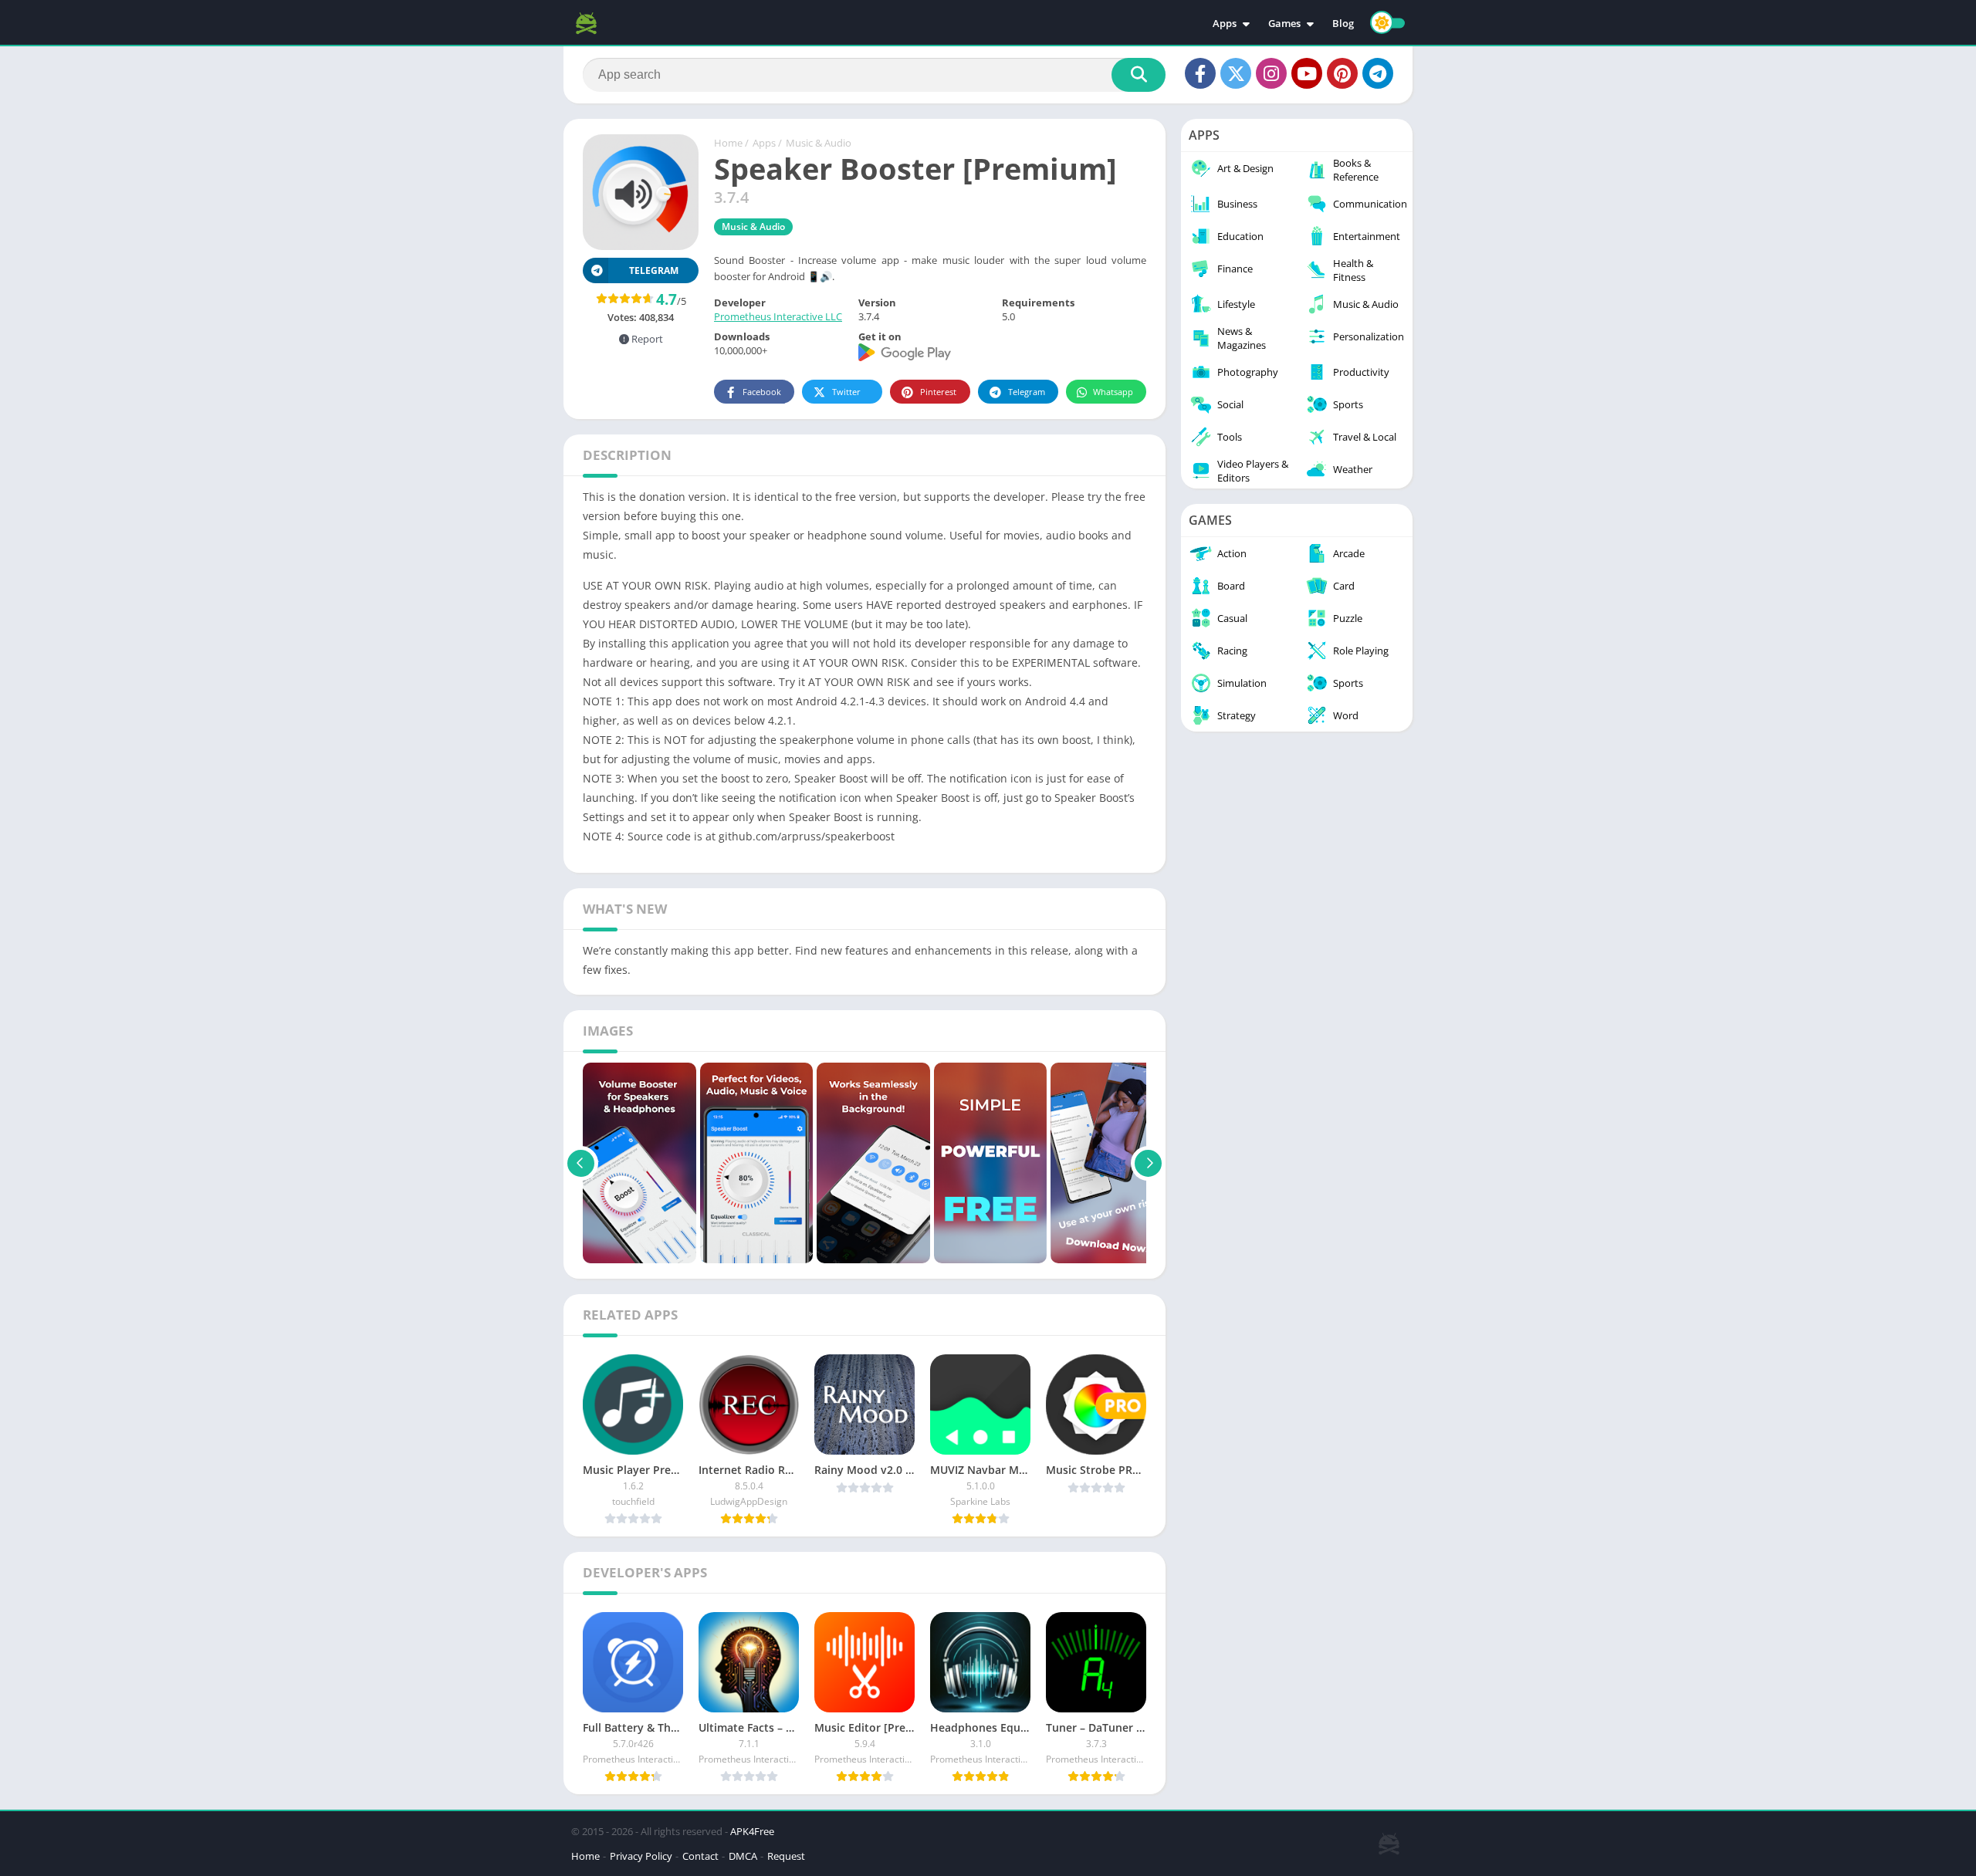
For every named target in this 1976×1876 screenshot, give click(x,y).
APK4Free (752, 1831)
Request (786, 1856)
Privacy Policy (641, 1856)
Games (1284, 23)
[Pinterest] (1342, 73)
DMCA (743, 1856)
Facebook (762, 392)
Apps (1225, 23)
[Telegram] (1378, 73)
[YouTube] (1307, 73)
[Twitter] (1236, 73)
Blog (1343, 23)
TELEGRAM (654, 270)
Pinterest (938, 392)
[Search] (1139, 75)
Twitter (846, 392)
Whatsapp (1113, 392)
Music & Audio (819, 143)
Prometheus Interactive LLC (778, 316)
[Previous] (581, 1163)
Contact (700, 1856)
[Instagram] (1271, 73)
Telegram (1027, 392)
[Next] (1148, 1163)
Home (728, 143)
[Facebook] (1200, 73)
